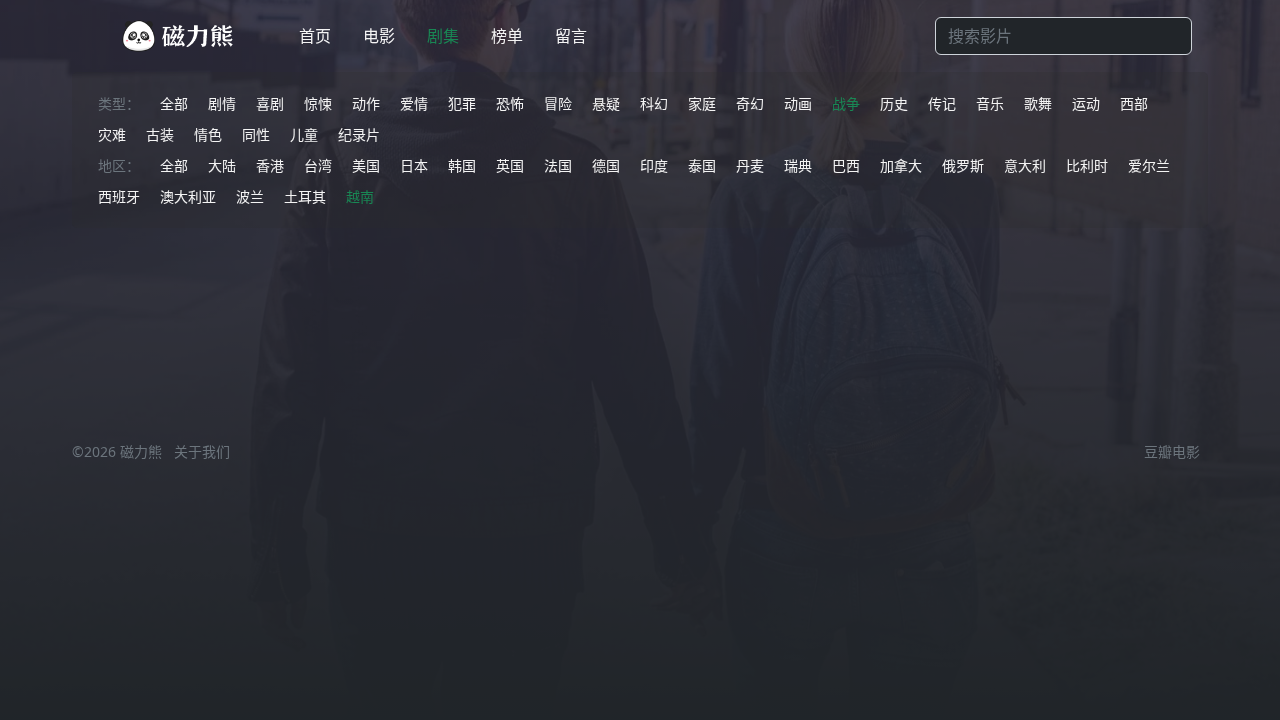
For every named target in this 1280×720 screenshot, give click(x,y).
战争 (846, 103)
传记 (942, 103)
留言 (571, 36)
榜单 (507, 36)
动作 (366, 103)
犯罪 (462, 103)
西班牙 (119, 196)
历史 (894, 103)
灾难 (112, 134)
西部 (1134, 103)
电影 (379, 36)
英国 (510, 165)
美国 (366, 165)
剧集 (443, 36)
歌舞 (1038, 103)
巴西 (846, 165)
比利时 (1087, 165)
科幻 (654, 103)
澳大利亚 (188, 196)
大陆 (222, 165)
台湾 (318, 165)
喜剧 (270, 103)
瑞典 (798, 165)
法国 (558, 165)
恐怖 (510, 103)
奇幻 (750, 103)
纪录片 (359, 134)
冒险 (558, 103)
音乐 (990, 103)
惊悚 (318, 103)
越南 (360, 196)
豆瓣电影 (1172, 451)
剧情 (222, 103)
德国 (606, 165)
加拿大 (901, 165)
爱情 (414, 103)
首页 (315, 36)
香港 (270, 165)
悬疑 (606, 103)
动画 (798, 103)
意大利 (1025, 165)
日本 (414, 165)
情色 (208, 134)
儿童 (304, 134)
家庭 (702, 103)
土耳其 (305, 196)
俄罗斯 (963, 165)
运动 (1086, 103)
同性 (256, 134)
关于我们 (202, 451)
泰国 (702, 165)
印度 (654, 165)
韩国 (462, 165)
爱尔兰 (1149, 165)
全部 (174, 103)
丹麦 (750, 165)
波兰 (250, 196)
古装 (160, 134)
